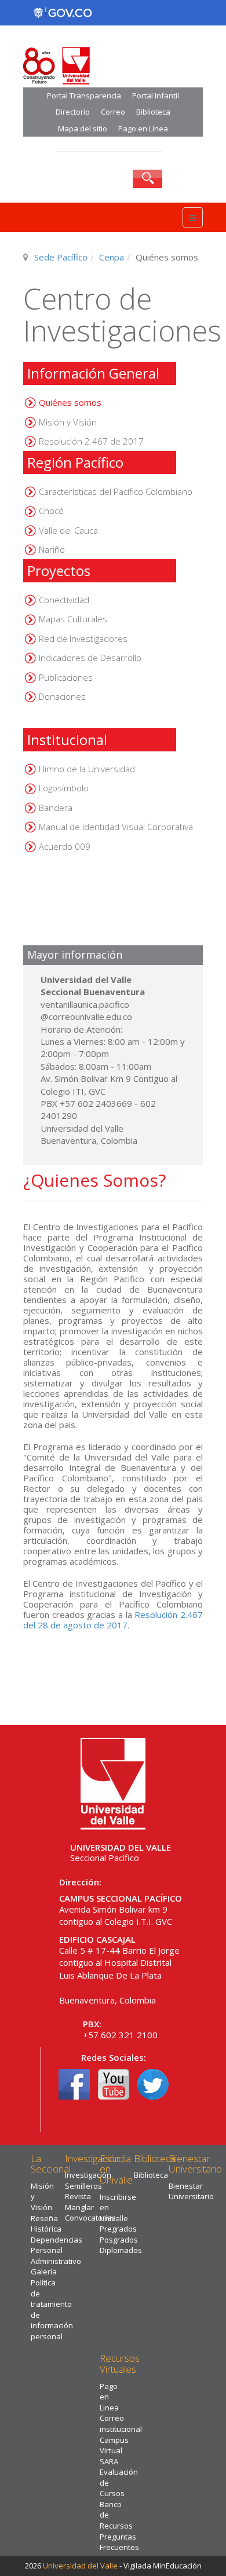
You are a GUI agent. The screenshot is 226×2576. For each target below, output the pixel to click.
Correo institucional (121, 2423)
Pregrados (118, 2229)
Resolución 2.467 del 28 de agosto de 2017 (113, 1620)
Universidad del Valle (80, 2566)
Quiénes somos (70, 402)
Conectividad (64, 600)
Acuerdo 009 (65, 846)
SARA (109, 2461)
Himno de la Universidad (87, 769)
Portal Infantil (156, 96)
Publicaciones (66, 677)
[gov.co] (63, 13)
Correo (113, 112)
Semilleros (83, 2186)
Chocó (51, 511)
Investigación (88, 2175)
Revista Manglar (79, 2202)
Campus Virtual (114, 2445)
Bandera (56, 808)
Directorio (73, 112)
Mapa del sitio (83, 129)
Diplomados (121, 2250)
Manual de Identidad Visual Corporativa (116, 827)
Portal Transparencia (84, 96)
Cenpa (112, 257)
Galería (44, 2272)
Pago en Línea (143, 129)
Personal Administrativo (56, 2256)
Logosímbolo (64, 788)
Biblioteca (153, 112)
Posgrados (119, 2240)
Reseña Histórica (46, 2224)
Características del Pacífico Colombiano (116, 491)
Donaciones (62, 696)
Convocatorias (90, 2218)
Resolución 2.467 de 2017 (91, 441)
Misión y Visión (68, 422)
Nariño (52, 549)
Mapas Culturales (73, 619)
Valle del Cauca (68, 530)
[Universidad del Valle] (113, 1782)
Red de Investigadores (83, 639)
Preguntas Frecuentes (119, 2542)
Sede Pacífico (61, 257)
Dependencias (57, 2240)
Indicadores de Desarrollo (90, 658)
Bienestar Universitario (191, 2191)
